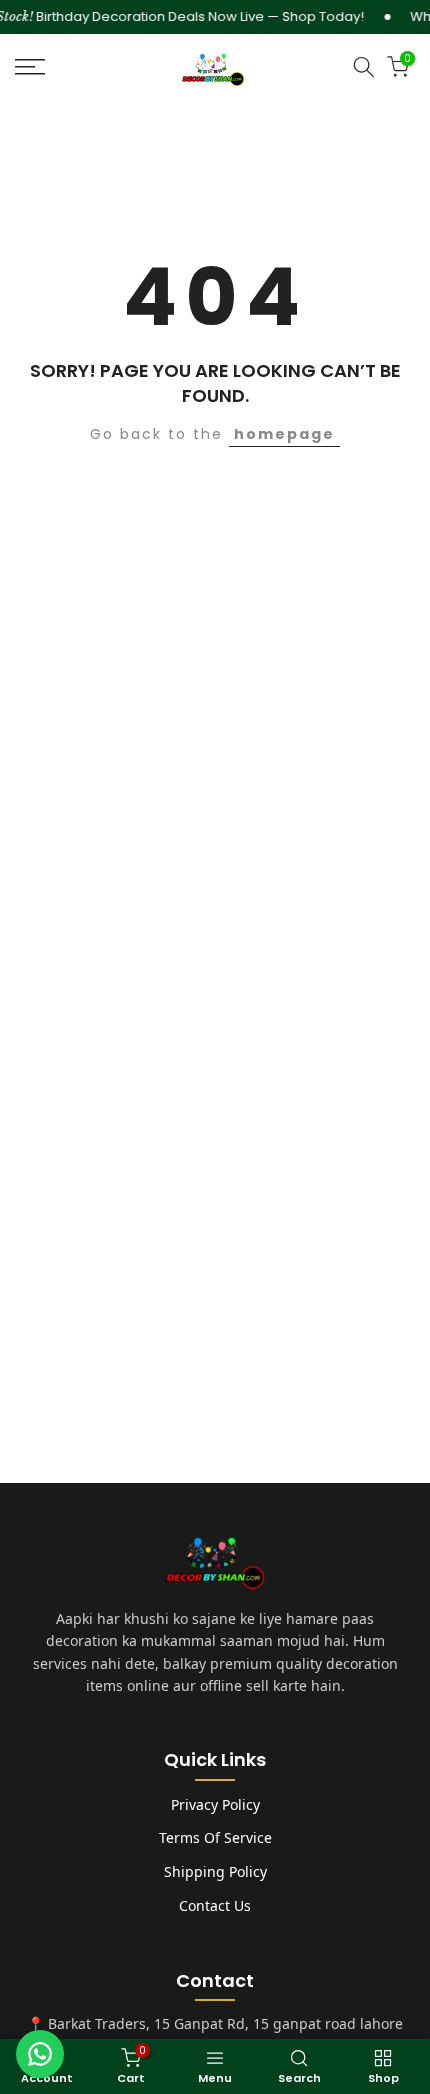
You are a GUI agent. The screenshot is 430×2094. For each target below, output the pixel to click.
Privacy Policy (215, 1804)
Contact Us (215, 1905)
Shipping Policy (215, 1871)
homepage (284, 434)
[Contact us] (40, 2054)
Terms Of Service (215, 1837)
